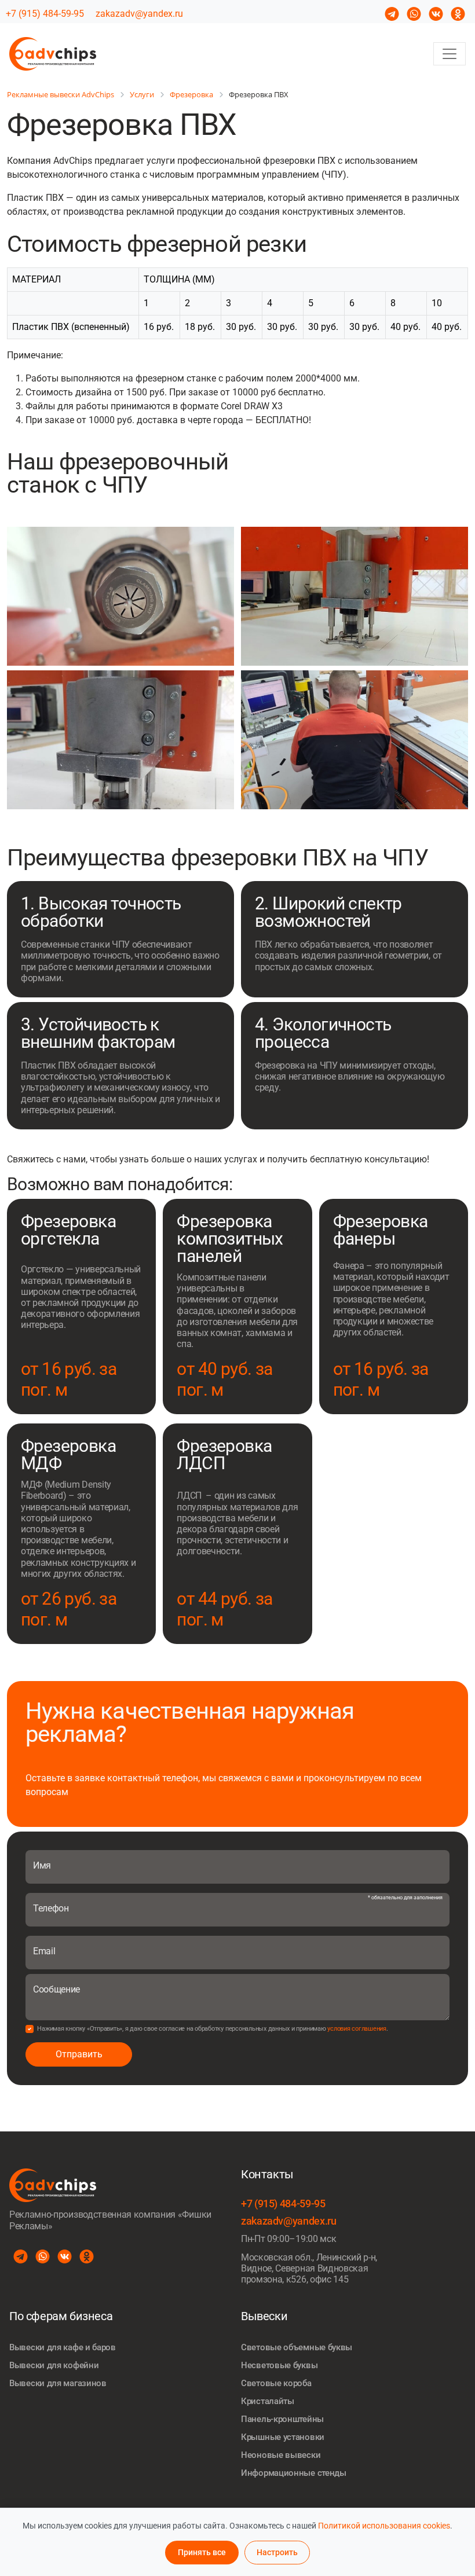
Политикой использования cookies (384, 2526)
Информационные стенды (294, 2473)
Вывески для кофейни (54, 2365)
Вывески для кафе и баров (63, 2347)
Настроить (277, 2552)
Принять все (202, 2552)
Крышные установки (283, 2437)
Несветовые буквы (279, 2365)
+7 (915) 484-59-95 (45, 14)
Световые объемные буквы (297, 2347)
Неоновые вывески (281, 2455)
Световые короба (276, 2383)
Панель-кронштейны (282, 2419)
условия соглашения (357, 2029)
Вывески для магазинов (58, 2383)
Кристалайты (268, 2401)
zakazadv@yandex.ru (139, 14)
